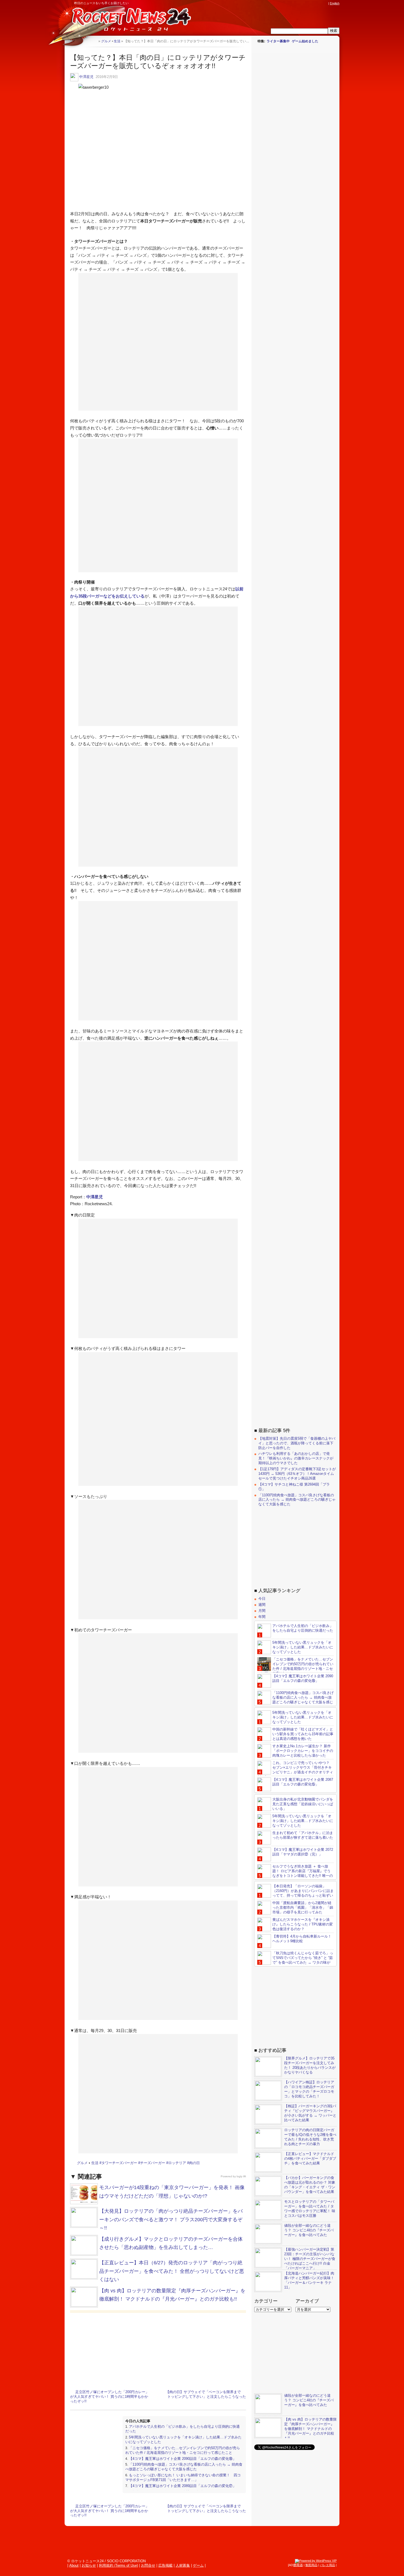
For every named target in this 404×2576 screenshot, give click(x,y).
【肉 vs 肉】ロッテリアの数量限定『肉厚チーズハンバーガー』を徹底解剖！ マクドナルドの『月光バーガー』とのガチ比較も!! (310, 2429)
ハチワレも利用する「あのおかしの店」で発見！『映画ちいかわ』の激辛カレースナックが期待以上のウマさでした (296, 1458)
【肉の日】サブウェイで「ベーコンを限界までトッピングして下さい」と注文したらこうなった (206, 2394)
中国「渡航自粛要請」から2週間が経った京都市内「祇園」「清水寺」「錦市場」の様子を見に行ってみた (303, 1907)
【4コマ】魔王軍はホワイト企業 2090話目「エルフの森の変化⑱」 (182, 2459)
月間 (262, 1611)
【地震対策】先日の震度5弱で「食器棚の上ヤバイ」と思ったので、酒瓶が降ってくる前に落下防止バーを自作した (297, 1443)
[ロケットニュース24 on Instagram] (309, 3)
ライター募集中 (278, 41)
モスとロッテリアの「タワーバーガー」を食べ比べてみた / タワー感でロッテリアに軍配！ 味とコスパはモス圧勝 (310, 2209)
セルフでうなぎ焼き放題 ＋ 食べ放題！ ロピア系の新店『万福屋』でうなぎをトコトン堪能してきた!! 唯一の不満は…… (295, 1873)
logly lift (241, 2176)
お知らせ (89, 2565)
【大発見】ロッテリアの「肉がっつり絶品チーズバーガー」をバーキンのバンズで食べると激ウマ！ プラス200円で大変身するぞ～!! (171, 2219)
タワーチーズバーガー (119, 2163)
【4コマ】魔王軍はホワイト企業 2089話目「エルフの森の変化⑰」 (182, 2486)
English (335, 3)
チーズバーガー (153, 2163)
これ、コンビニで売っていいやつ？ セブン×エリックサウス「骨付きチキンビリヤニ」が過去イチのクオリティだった (295, 1770)
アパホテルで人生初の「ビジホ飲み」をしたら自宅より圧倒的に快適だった (303, 1628)
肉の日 (194, 2163)
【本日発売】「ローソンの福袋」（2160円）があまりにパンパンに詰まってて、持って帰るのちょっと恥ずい (303, 1891)
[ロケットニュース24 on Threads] (304, 3)
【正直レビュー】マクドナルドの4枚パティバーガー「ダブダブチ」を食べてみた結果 (310, 2158)
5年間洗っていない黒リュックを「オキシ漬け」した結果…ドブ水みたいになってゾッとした (303, 1647)
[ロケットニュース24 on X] (294, 3)
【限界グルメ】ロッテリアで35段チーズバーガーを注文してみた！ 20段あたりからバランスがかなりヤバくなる (310, 2065)
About (74, 2565)
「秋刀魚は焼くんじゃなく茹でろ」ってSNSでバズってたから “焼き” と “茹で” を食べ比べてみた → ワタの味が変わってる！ (295, 1960)
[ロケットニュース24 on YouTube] (320, 3)
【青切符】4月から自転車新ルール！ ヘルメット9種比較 (302, 1939)
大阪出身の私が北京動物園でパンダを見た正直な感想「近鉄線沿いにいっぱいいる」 (303, 1804)
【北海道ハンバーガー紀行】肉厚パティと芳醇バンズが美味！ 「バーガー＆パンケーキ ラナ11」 (309, 2280)
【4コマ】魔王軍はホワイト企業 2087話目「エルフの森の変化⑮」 (303, 1782)
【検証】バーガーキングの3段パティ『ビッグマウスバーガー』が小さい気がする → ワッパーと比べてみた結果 (310, 2113)
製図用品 (311, 2565)
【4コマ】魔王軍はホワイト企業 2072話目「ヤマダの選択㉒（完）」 (303, 1852)
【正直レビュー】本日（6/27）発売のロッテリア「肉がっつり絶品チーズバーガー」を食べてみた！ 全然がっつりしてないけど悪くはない (172, 2271)
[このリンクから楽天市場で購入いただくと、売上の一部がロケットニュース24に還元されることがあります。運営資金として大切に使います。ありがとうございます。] (289, 3)
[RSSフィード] (325, 3)
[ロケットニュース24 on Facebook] (299, 3)
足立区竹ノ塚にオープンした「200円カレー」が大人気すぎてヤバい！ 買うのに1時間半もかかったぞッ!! (110, 2397)
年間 (262, 1617)
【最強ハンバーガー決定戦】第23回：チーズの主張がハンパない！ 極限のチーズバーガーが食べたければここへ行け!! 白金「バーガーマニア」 (310, 2259)
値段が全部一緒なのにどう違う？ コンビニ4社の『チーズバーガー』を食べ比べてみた (309, 2230)
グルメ (82, 2163)
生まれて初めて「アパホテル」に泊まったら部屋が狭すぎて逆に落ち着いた (303, 1835)
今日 (262, 1599)
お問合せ (148, 2565)
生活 (95, 2163)
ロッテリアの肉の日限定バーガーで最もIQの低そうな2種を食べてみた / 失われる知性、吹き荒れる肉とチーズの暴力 (310, 2137)
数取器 (298, 2565)
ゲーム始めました (305, 41)
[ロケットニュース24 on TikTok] (315, 3)
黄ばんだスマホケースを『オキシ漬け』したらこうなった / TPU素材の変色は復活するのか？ (303, 1924)
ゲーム (198, 2565)
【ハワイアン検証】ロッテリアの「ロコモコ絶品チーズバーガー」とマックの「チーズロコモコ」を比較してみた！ (309, 2089)
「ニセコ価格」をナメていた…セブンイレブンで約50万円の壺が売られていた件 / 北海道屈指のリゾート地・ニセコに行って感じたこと (183, 2450)
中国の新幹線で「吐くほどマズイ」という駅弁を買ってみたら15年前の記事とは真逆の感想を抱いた (303, 1734)
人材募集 (183, 2565)
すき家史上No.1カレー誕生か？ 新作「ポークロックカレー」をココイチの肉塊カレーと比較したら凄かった (303, 1751)
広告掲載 (165, 2565)
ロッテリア (177, 2163)
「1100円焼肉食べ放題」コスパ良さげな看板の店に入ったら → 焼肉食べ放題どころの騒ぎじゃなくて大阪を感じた (184, 2467)
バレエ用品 (327, 2565)
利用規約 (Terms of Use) (118, 2565)
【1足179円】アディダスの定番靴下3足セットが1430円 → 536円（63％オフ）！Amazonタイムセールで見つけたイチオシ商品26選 (297, 1474)
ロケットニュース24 (129, 21)
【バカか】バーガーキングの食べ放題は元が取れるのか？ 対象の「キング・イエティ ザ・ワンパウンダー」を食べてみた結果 (310, 2185)
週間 (262, 1605)
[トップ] (94, 41)
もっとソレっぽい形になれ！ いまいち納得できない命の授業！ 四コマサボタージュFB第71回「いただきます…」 (183, 2477)
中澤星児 (86, 77)
